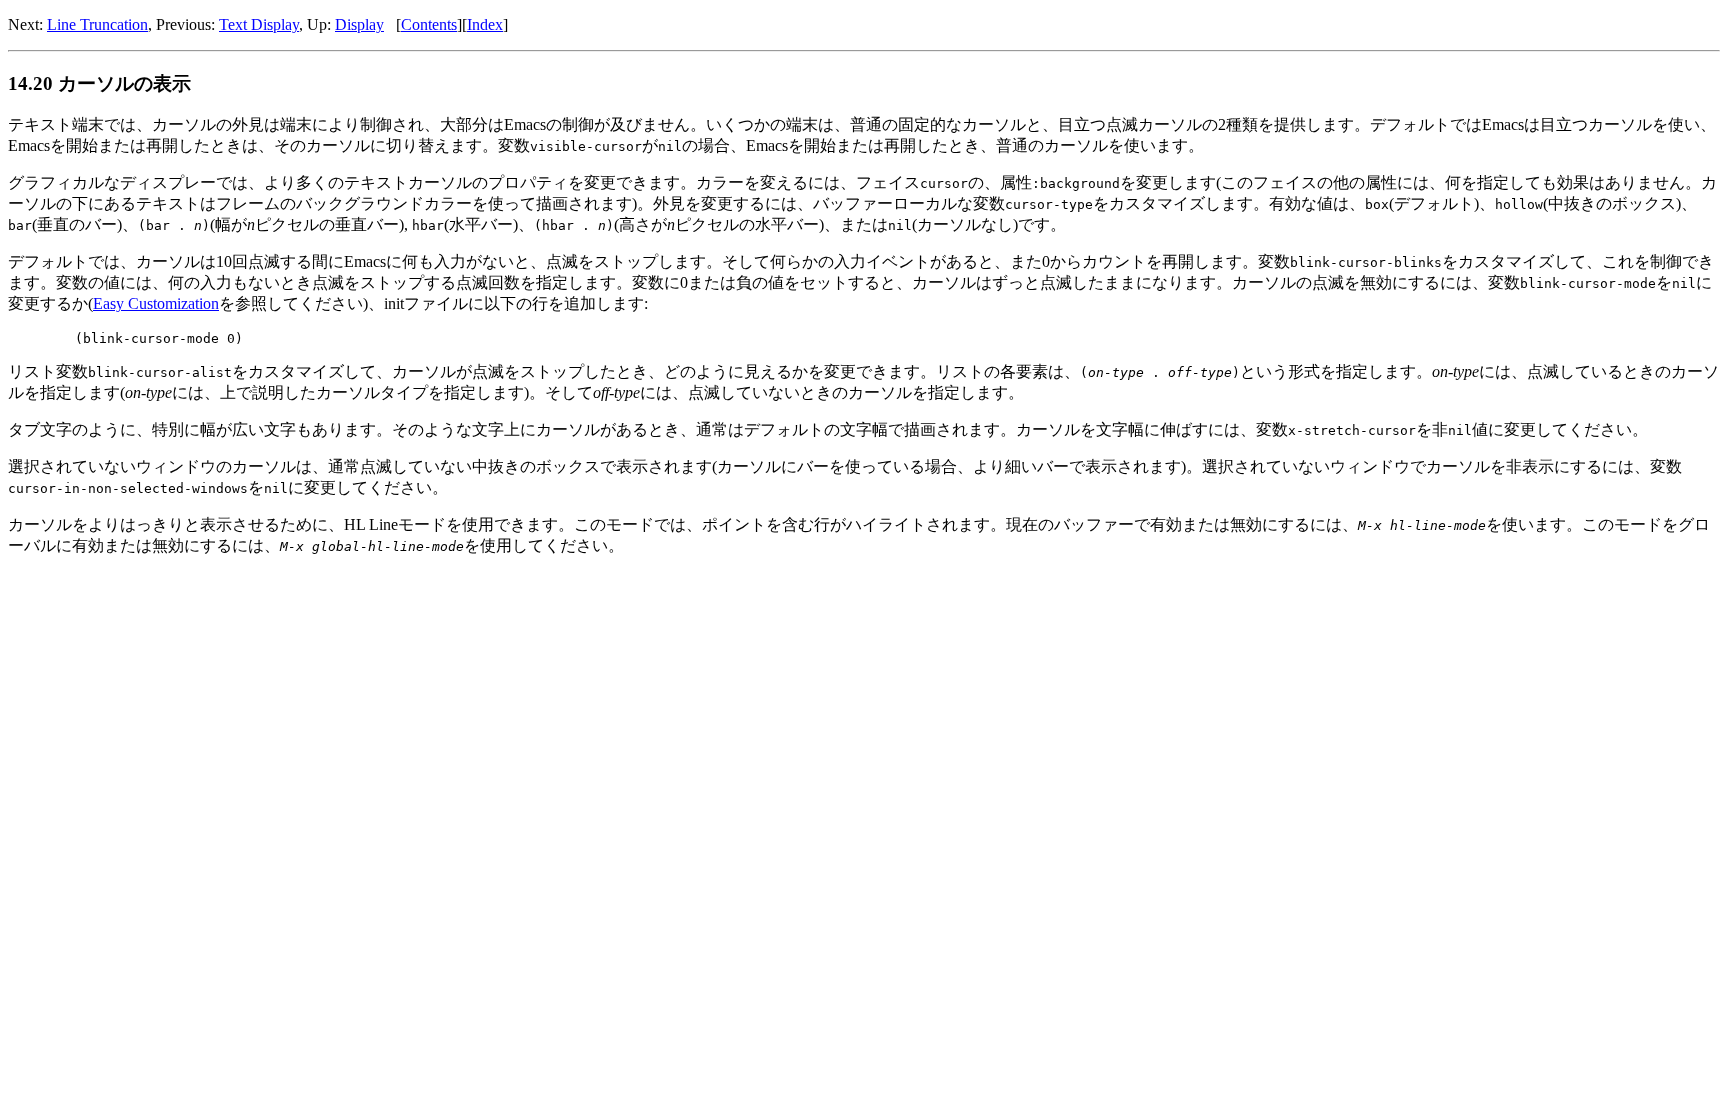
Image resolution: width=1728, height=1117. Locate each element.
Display (359, 24)
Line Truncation (97, 24)
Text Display (259, 24)
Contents (429, 24)
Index (485, 24)
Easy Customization (156, 303)
